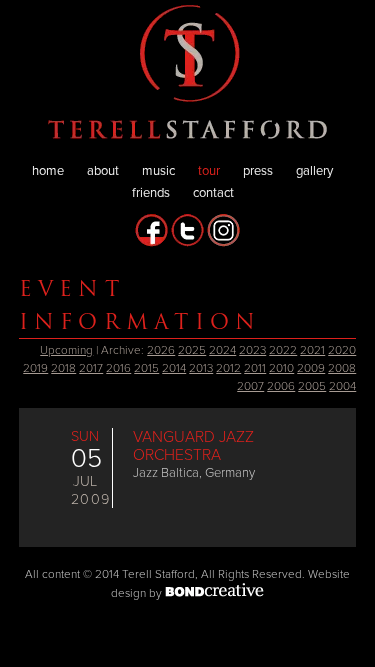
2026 (161, 350)
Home (48, 171)
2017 (91, 368)
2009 (311, 368)
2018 (63, 368)
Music (158, 171)
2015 (146, 368)
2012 (228, 368)
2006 (281, 386)
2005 (312, 386)
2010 (281, 368)
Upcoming (66, 350)
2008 (342, 368)
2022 (283, 350)
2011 (255, 368)
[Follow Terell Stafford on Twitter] (187, 243)
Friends (151, 193)
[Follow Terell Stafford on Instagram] (223, 243)
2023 (252, 350)
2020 (342, 350)
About (103, 171)
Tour (209, 171)
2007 (250, 386)
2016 (118, 368)
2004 (342, 386)
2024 (222, 350)
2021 (312, 350)
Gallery (314, 171)
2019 (35, 368)
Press (258, 171)
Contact (213, 193)
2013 (201, 368)
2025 (192, 350)
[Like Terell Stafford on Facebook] (151, 243)
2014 (174, 368)
